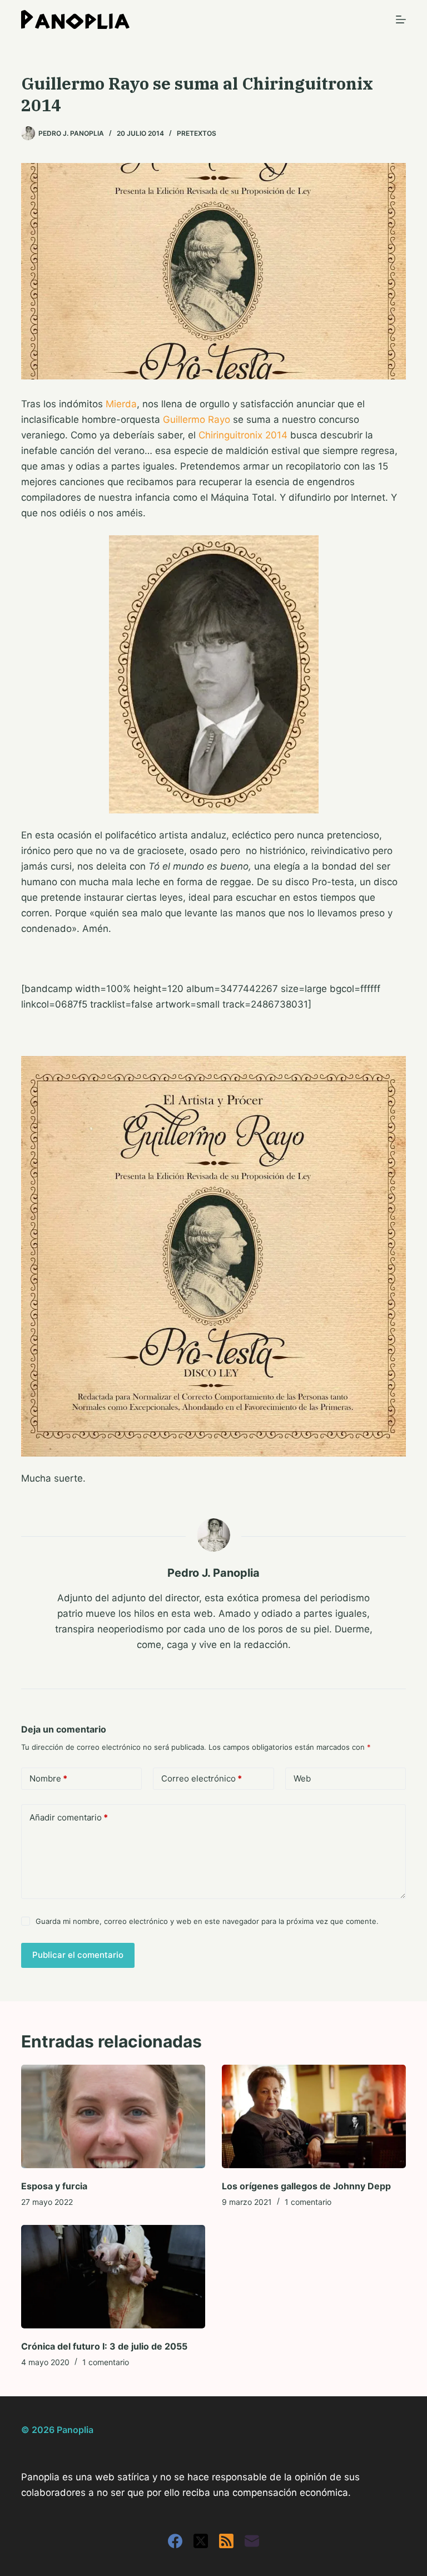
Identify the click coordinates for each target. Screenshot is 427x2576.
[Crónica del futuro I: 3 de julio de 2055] (113, 2277)
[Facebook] (175, 2541)
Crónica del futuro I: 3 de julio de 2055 (104, 2346)
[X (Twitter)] (201, 2541)
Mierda (121, 404)
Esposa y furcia (54, 2186)
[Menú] (401, 19)
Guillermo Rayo (197, 420)
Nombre (48, 1778)
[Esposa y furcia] (113, 2116)
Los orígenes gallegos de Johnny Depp (306, 2186)
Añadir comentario (69, 1817)
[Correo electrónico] (252, 2541)
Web (302, 1778)
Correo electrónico (202, 1778)
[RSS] (226, 2541)
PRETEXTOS (197, 133)
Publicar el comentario (78, 1955)
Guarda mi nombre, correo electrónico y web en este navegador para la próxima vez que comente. (207, 1921)
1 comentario (308, 2202)
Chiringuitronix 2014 (243, 435)
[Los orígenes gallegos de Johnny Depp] (314, 2116)
